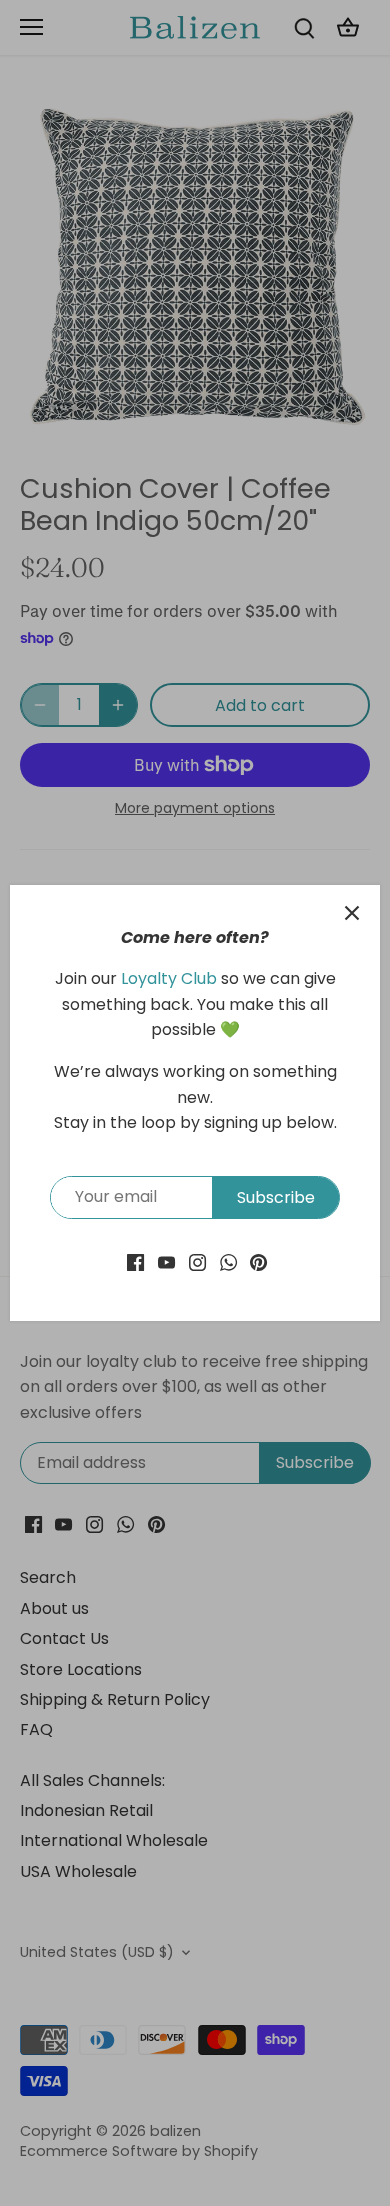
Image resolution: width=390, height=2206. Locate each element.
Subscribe (276, 1197)
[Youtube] (166, 1262)
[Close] (352, 913)
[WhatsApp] (228, 1262)
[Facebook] (135, 1262)
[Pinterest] (258, 1262)
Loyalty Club (169, 978)
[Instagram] (197, 1262)
